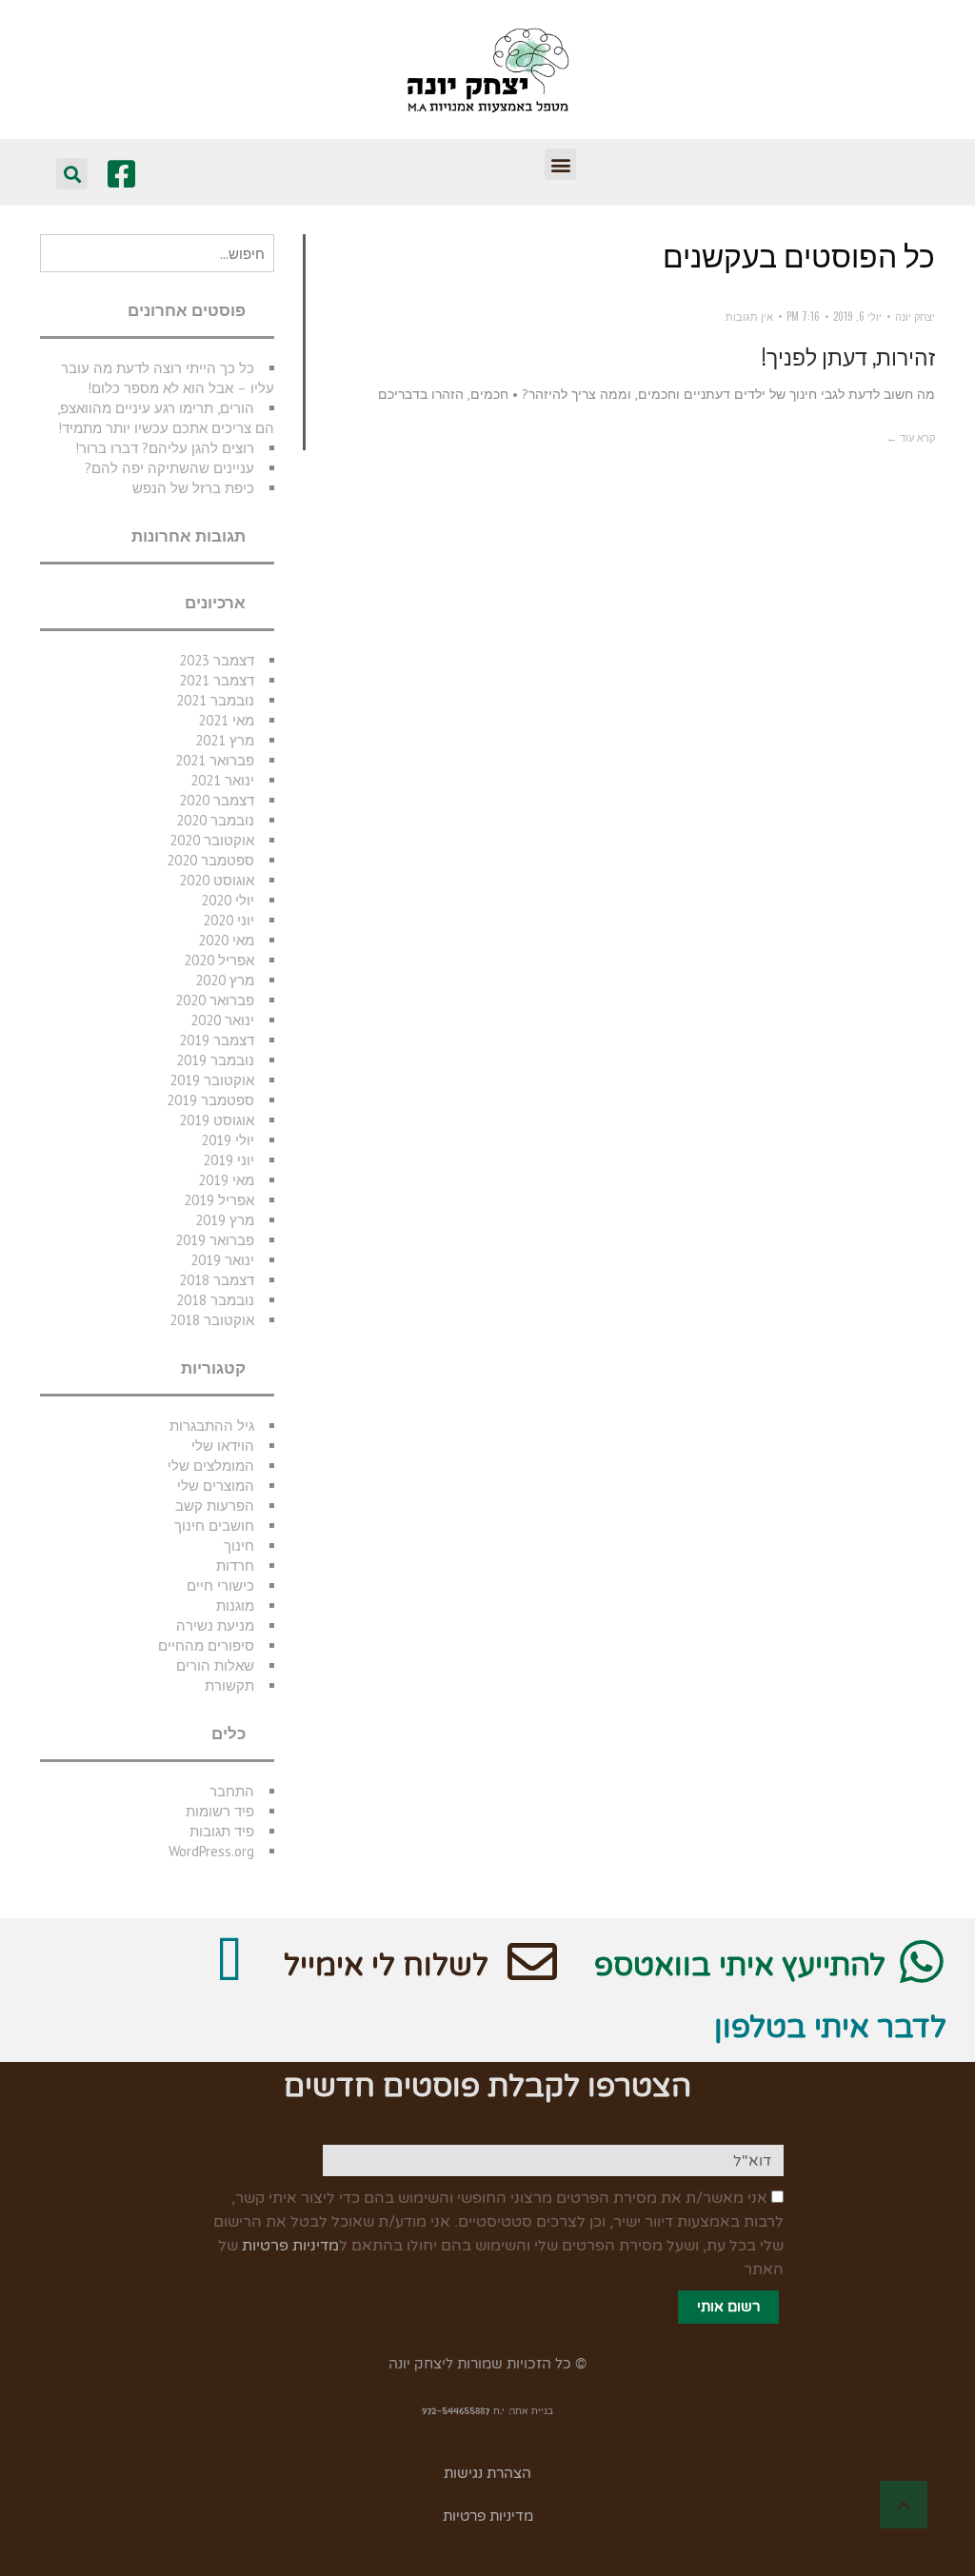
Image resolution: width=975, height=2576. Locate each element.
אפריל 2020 (219, 960)
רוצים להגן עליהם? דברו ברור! (165, 448)
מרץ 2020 (225, 980)
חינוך (239, 1546)
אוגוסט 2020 (217, 880)
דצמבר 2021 (217, 680)
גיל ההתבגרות (212, 1426)
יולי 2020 (228, 900)
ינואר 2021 (222, 780)
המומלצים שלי (211, 1466)
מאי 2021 (226, 720)
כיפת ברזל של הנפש (193, 488)
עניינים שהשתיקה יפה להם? (169, 468)
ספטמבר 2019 (210, 1100)
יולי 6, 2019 (857, 316)
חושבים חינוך (214, 1526)
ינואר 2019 (222, 1260)
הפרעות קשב (215, 1506)
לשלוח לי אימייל (386, 1966)
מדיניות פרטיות (290, 2246)
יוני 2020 (229, 920)
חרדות (235, 1565)
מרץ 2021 (225, 740)
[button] (560, 164)
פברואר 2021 (215, 760)
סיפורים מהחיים (206, 1645)
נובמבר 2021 (215, 700)
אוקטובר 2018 (212, 1320)
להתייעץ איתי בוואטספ (740, 1966)
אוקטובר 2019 (212, 1080)
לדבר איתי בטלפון (830, 2028)
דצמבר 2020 (217, 800)
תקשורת (229, 1685)
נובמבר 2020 (215, 820)
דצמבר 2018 (217, 1280)
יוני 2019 (229, 1160)
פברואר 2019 (215, 1240)
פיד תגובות (222, 1831)
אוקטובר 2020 (212, 840)
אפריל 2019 (219, 1200)
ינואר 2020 (222, 1020)
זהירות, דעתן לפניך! (848, 356)
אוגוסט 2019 (217, 1120)
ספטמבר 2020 (210, 860)
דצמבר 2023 (217, 660)
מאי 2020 (226, 940)
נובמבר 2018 (215, 1300)
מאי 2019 (226, 1180)
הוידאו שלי (223, 1446)
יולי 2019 (228, 1140)
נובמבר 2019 (215, 1060)
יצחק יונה (915, 316)
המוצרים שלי (216, 1486)
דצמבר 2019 (217, 1040)
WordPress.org (211, 1851)
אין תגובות (749, 316)
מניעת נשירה (215, 1625)
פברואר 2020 (215, 1000)
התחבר (232, 1791)
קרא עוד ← (911, 437)
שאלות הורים (215, 1665)
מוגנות (235, 1605)
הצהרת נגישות (487, 2473)
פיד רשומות (220, 1811)
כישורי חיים (220, 1585)
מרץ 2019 (225, 1220)
